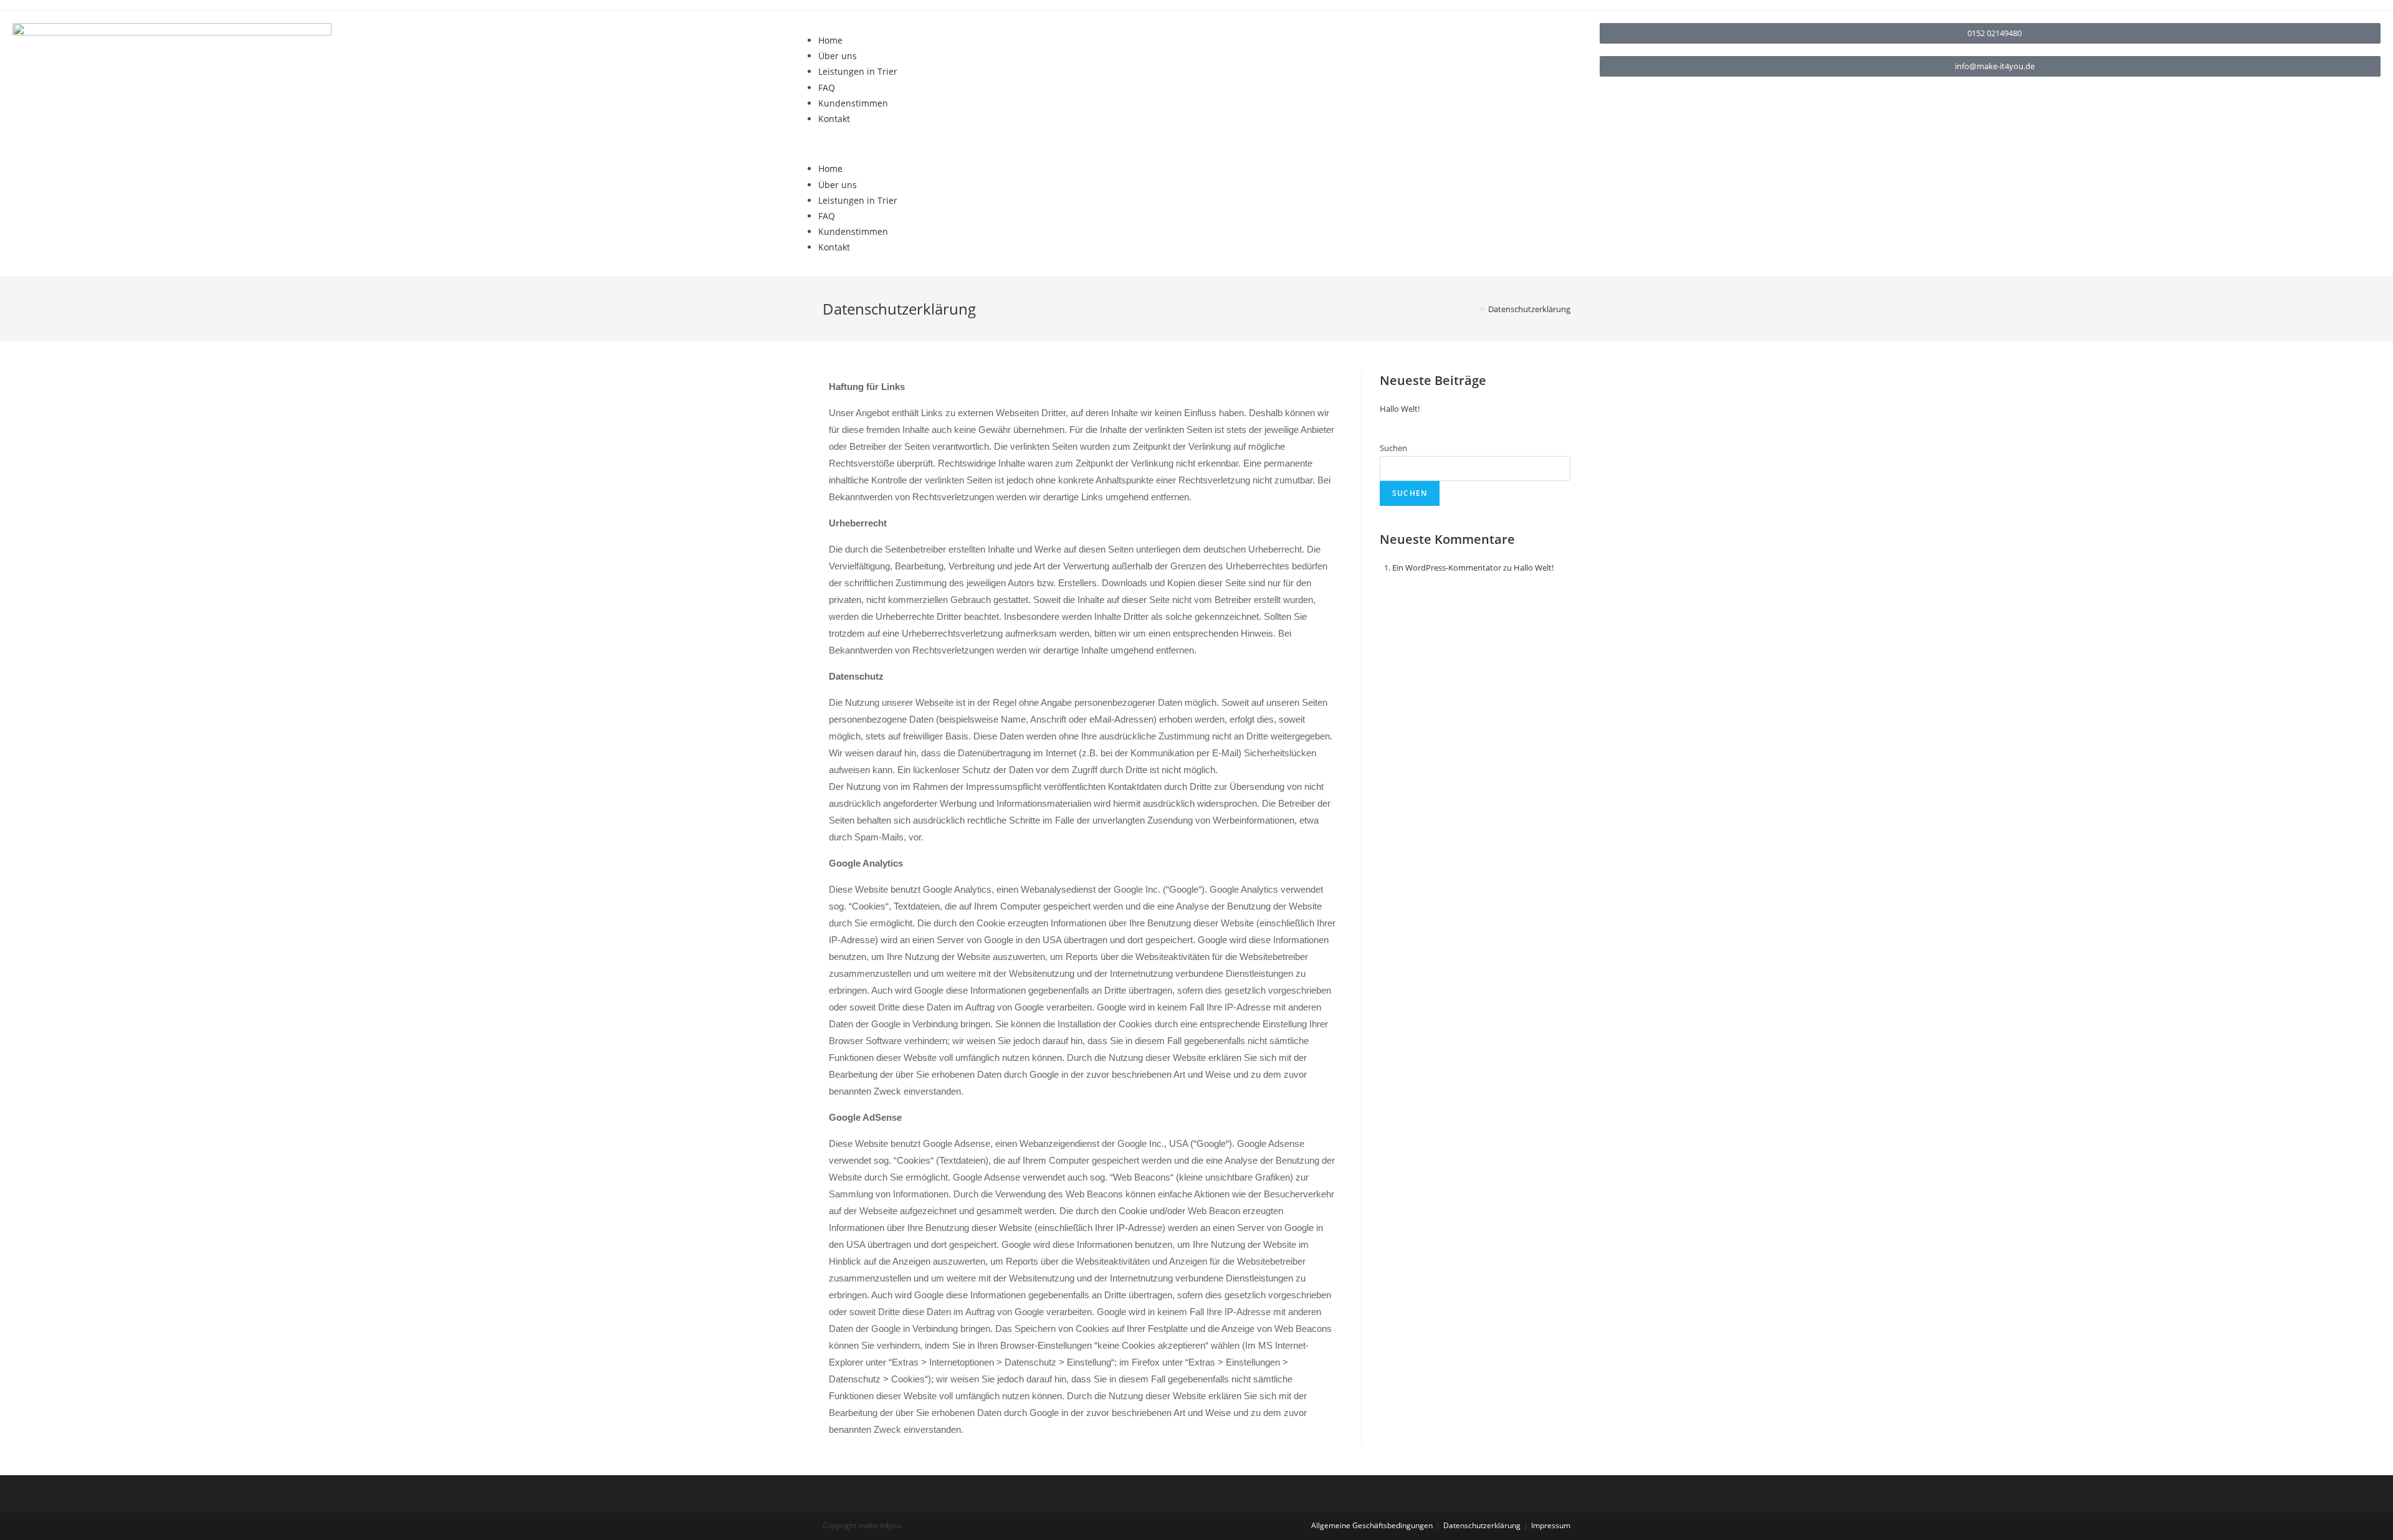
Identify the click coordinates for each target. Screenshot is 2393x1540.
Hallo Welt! (1400, 409)
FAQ (827, 88)
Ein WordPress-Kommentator (1447, 568)
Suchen (1393, 448)
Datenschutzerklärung (1482, 1525)
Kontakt (834, 119)
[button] (1196, 144)
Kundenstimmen (853, 103)
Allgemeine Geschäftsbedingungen (1372, 1525)
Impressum (1551, 1525)
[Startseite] (1473, 309)
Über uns (838, 56)
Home (830, 40)
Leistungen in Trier (858, 71)
